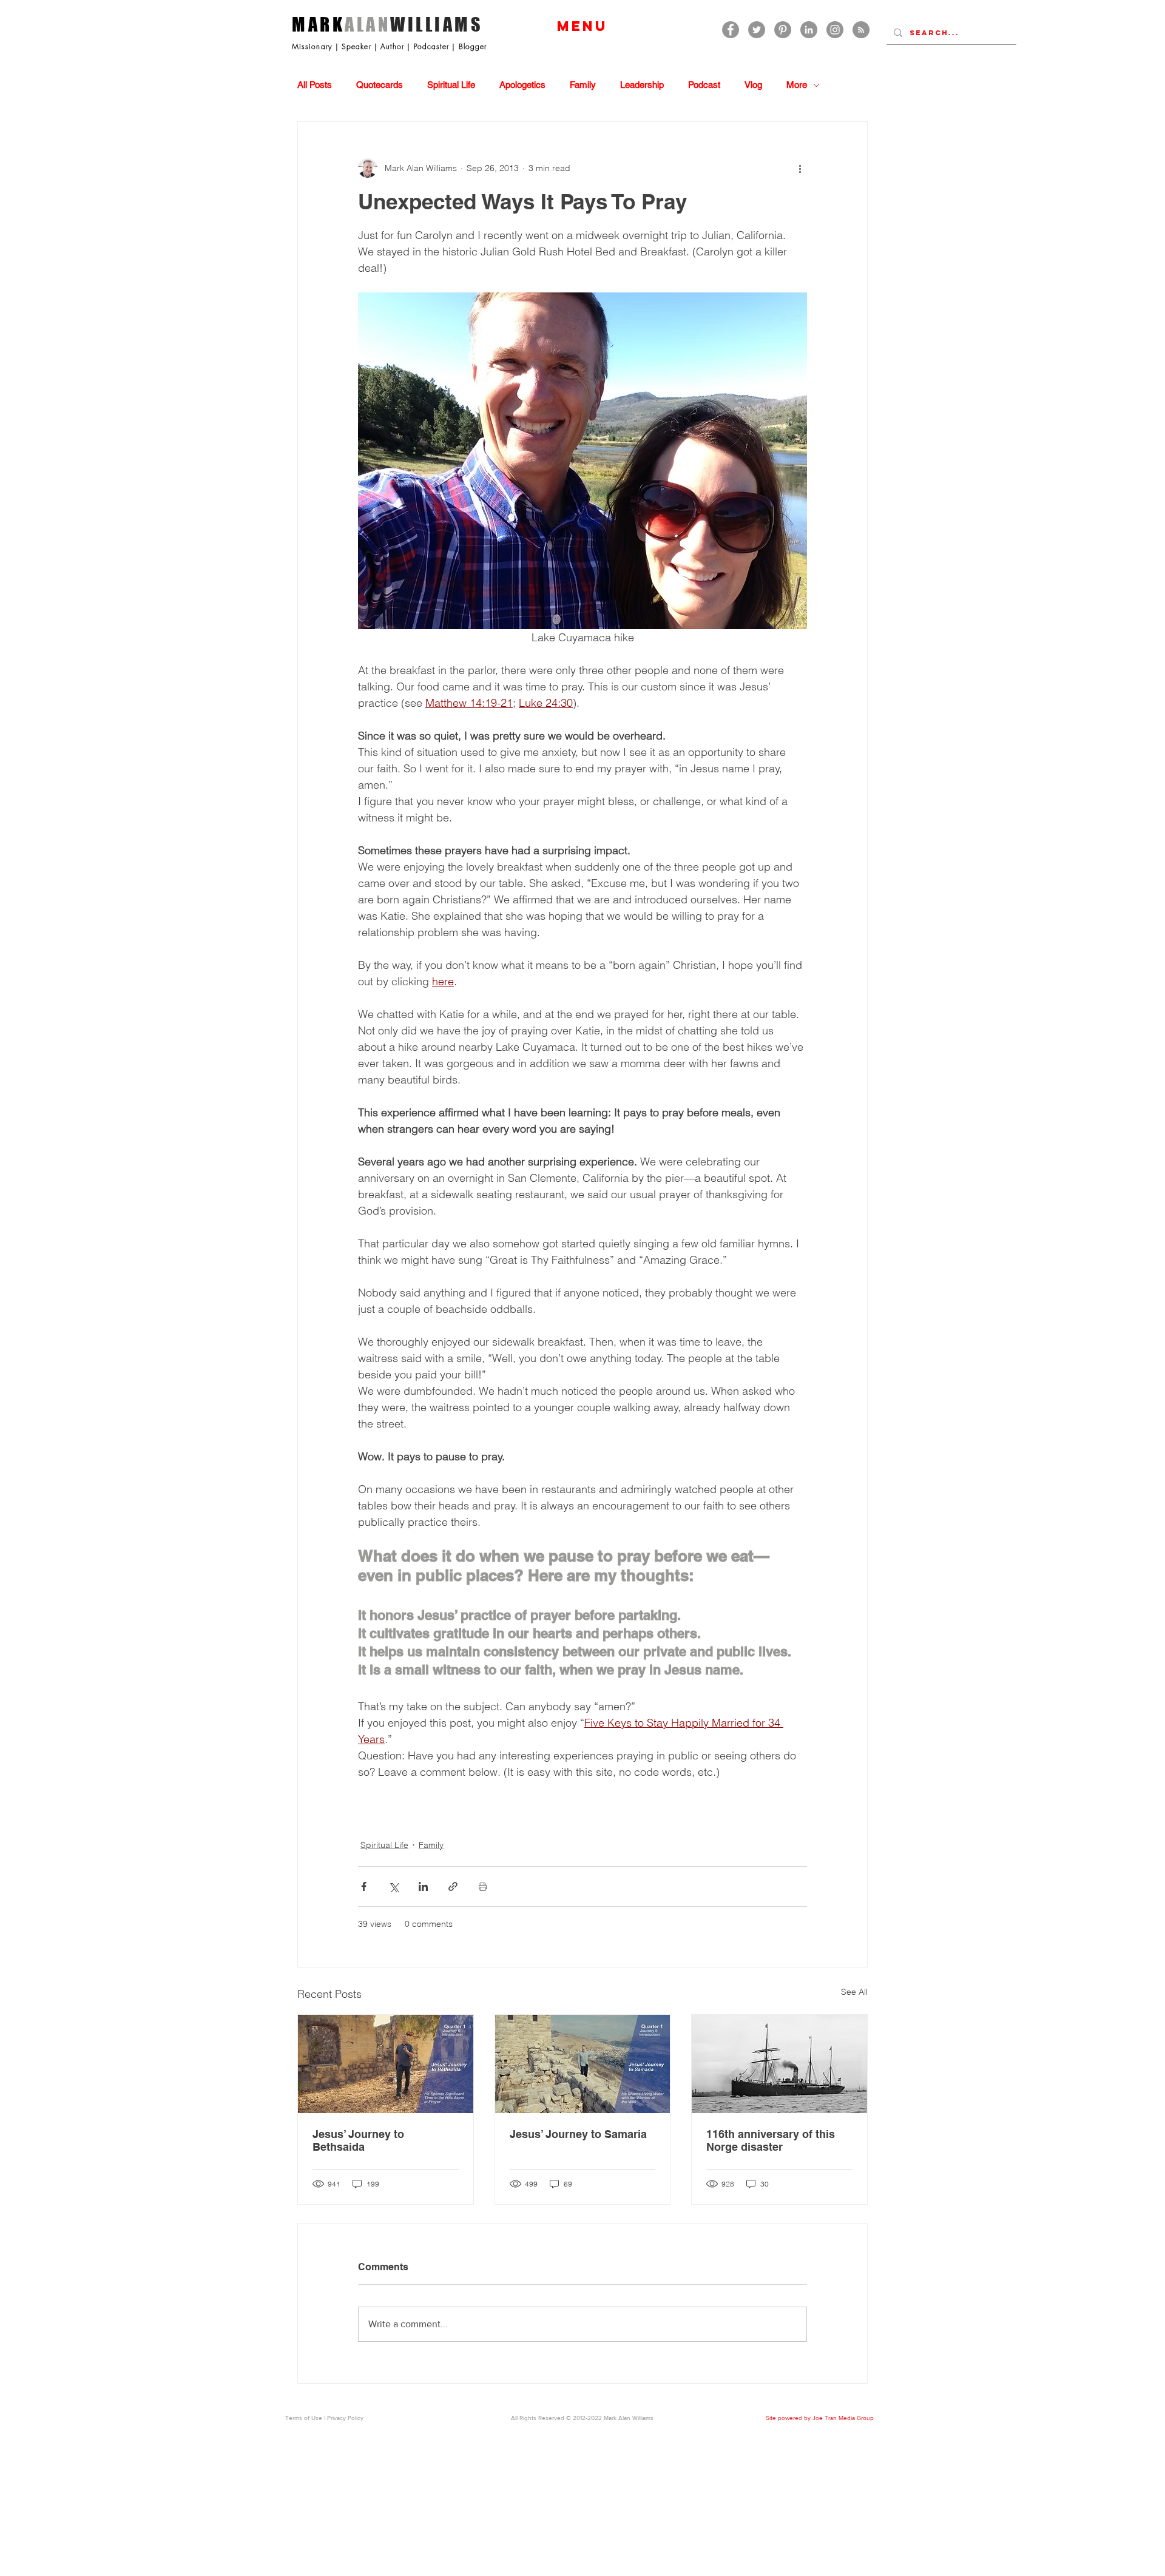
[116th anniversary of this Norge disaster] (779, 2064)
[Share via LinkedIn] (423, 1886)
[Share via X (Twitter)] (393, 1886)
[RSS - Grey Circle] (861, 30)
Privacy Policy (345, 2418)
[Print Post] (483, 1886)
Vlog (753, 85)
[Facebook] (731, 30)
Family (583, 85)
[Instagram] (835, 30)
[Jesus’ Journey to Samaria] (583, 2064)
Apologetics (522, 85)
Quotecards (380, 85)
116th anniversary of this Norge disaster (771, 2140)
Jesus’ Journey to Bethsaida (358, 2140)
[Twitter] (757, 30)
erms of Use (306, 2418)
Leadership (642, 85)
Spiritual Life (451, 85)
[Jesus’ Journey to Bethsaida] (386, 2064)
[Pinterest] (783, 30)
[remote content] (582, 1802)
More (797, 85)
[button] (582, 26)
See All (854, 1992)
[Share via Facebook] (364, 1886)
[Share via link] (453, 1886)
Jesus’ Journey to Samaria (578, 2134)
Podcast (704, 85)
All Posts (315, 85)
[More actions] (800, 168)
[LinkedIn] (809, 30)
